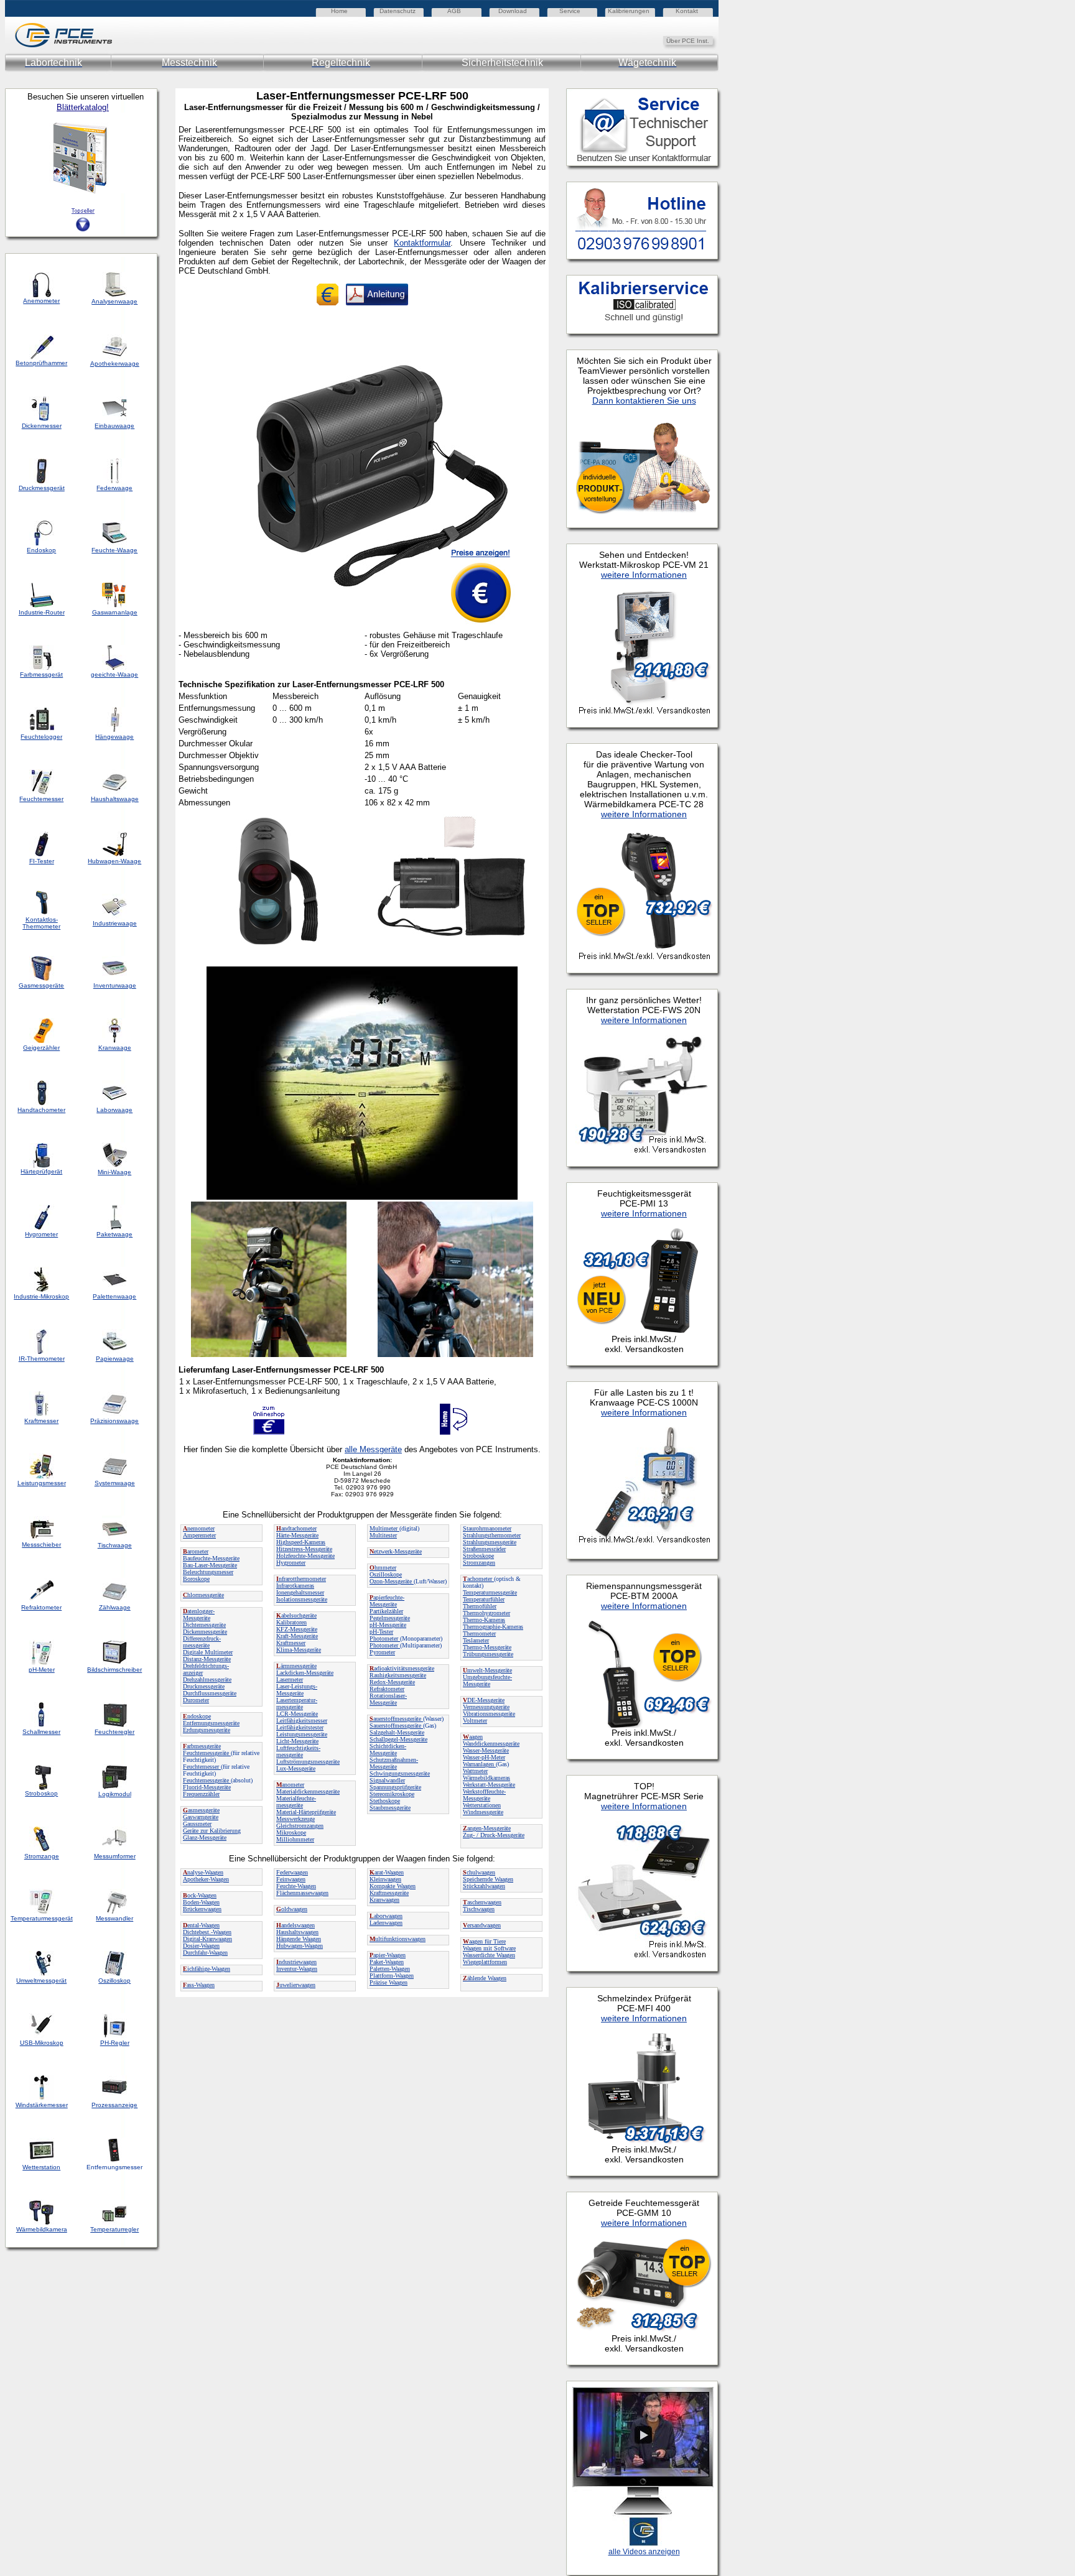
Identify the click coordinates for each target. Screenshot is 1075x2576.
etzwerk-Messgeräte (396, 1551)
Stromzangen (479, 1563)
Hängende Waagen (299, 1939)
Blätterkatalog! (83, 107)
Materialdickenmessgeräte (308, 1791)
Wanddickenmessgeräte (491, 1744)
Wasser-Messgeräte (486, 1750)
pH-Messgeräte (388, 1625)
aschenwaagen (482, 1902)
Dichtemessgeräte (204, 1625)
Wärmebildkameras (486, 1778)
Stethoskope (385, 1801)
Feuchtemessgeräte (207, 1753)
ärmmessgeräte (296, 1666)
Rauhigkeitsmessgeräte (398, 1675)
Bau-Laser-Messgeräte (210, 1565)
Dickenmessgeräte (205, 1632)
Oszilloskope (386, 1574)
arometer (196, 1551)
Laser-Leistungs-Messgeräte (297, 1690)
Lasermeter (290, 1679)
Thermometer (479, 1633)
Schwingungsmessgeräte (400, 1773)
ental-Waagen (201, 1925)
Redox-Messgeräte (392, 1682)
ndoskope (197, 1716)
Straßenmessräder (484, 1549)
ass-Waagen (199, 1985)
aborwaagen (386, 1916)
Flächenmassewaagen (302, 1893)
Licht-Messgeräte (297, 1741)
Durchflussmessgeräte (210, 1693)
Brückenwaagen (202, 1909)
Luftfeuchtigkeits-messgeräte (298, 1751)
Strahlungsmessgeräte (490, 1542)
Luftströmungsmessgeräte (308, 1762)
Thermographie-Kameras (493, 1627)
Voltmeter (475, 1721)
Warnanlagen (479, 1764)
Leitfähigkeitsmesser (302, 1721)
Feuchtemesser (202, 1767)
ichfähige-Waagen (207, 1969)
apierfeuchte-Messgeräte (387, 1601)
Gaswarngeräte (201, 1817)
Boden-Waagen (201, 1902)
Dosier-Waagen (201, 1946)
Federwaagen (292, 1872)
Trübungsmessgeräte (488, 1654)
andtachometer (296, 1528)
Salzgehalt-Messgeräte (397, 1732)
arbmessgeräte (202, 1746)
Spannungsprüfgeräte (395, 1787)
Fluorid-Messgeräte (207, 1787)
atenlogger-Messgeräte (199, 1615)
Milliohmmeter (295, 1839)
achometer (478, 1579)
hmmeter (383, 1568)
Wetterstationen (482, 1805)
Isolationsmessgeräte (302, 1599)
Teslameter (476, 1640)
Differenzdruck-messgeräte (202, 1642)
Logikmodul (115, 1794)
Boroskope (196, 1579)
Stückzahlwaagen (484, 1886)
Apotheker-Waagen (206, 1879)
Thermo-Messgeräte (487, 1647)
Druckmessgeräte (204, 1686)
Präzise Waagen (389, 1982)
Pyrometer (382, 1652)
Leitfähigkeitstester (300, 1727)
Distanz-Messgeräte (207, 1659)
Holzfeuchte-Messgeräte (305, 1556)
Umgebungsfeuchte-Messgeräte (487, 1680)
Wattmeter (475, 1771)
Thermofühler (480, 1606)
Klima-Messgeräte (299, 1650)
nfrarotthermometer (301, 1579)
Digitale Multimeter (208, 1652)
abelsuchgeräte (296, 1615)
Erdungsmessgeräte (207, 1730)
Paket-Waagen (387, 1962)
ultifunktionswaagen (398, 1939)
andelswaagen (296, 1925)
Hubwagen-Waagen (300, 1946)
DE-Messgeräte (484, 1700)
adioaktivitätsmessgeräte (402, 1668)
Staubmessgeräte (390, 1808)
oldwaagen (292, 1909)
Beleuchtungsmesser (208, 1572)
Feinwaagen (291, 1879)
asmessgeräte (201, 1810)
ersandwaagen (482, 1925)
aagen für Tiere (484, 1941)
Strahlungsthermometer (492, 1535)
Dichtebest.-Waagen (207, 1932)
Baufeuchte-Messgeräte (211, 1558)
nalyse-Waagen (203, 1872)
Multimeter (384, 1528)
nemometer (199, 1528)
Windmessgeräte (483, 1812)
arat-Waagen (387, 1872)
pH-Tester (381, 1632)
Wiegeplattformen (485, 1962)
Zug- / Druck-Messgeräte (494, 1835)
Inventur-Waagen (297, 1969)
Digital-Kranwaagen (207, 1939)
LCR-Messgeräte (297, 1714)
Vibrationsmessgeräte (489, 1714)
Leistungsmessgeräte (302, 1734)
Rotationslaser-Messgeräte (388, 1699)
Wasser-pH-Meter (484, 1757)
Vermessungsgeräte (486, 1707)
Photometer (385, 1638)
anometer (290, 1785)
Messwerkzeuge (296, 1819)
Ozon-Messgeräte (392, 1581)
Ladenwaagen (386, 1923)
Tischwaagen (479, 1909)
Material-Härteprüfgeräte (306, 1812)
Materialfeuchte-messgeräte (296, 1802)
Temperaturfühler (484, 1599)
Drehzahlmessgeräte (207, 1679)
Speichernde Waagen (488, 1879)
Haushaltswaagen (297, 1932)
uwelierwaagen (296, 1985)
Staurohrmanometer (487, 1528)
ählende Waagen (485, 1978)
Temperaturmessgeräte (490, 1592)
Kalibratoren (291, 1622)
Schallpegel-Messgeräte (398, 1739)
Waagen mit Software (489, 1948)
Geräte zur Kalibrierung (212, 1831)
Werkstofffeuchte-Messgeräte (484, 1795)
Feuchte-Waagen (296, 1886)
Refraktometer (387, 1689)
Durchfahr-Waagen (205, 1953)
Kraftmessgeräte (389, 1893)
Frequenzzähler (201, 1794)
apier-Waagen (388, 1955)
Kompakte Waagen (393, 1886)
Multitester (383, 1535)
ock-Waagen (200, 1895)
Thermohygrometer (486, 1613)
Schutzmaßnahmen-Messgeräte (394, 1763)
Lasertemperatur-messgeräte (297, 1703)
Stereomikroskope (392, 1794)
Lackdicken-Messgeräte (305, 1673)
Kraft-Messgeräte (297, 1636)
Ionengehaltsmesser (300, 1592)
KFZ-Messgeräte (297, 1629)
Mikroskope (291, 1832)
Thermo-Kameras (484, 1620)
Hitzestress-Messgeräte (304, 1549)
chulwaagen (479, 1872)
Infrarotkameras (295, 1586)
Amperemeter (199, 1535)
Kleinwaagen (385, 1879)
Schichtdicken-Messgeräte (388, 1749)
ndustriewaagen (296, 1962)
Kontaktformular (422, 243)
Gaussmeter (197, 1824)
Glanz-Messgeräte (205, 1837)
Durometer (196, 1700)
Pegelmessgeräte (390, 1618)
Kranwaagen (384, 1900)
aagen (473, 1737)
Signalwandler (387, 1780)
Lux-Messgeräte (296, 1768)
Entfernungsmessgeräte (211, 1723)
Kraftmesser (291, 1643)
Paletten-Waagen (390, 1969)
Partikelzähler (386, 1611)
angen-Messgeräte (487, 1828)
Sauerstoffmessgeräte (396, 1726)
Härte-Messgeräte (297, 1535)
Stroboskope (478, 1556)
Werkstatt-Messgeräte (489, 1785)
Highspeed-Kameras (301, 1542)
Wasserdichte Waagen (489, 1955)
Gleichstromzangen (300, 1826)
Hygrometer (291, 1563)
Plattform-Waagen (392, 1976)
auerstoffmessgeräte (396, 1719)
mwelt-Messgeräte (487, 1670)
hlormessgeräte (203, 1595)
